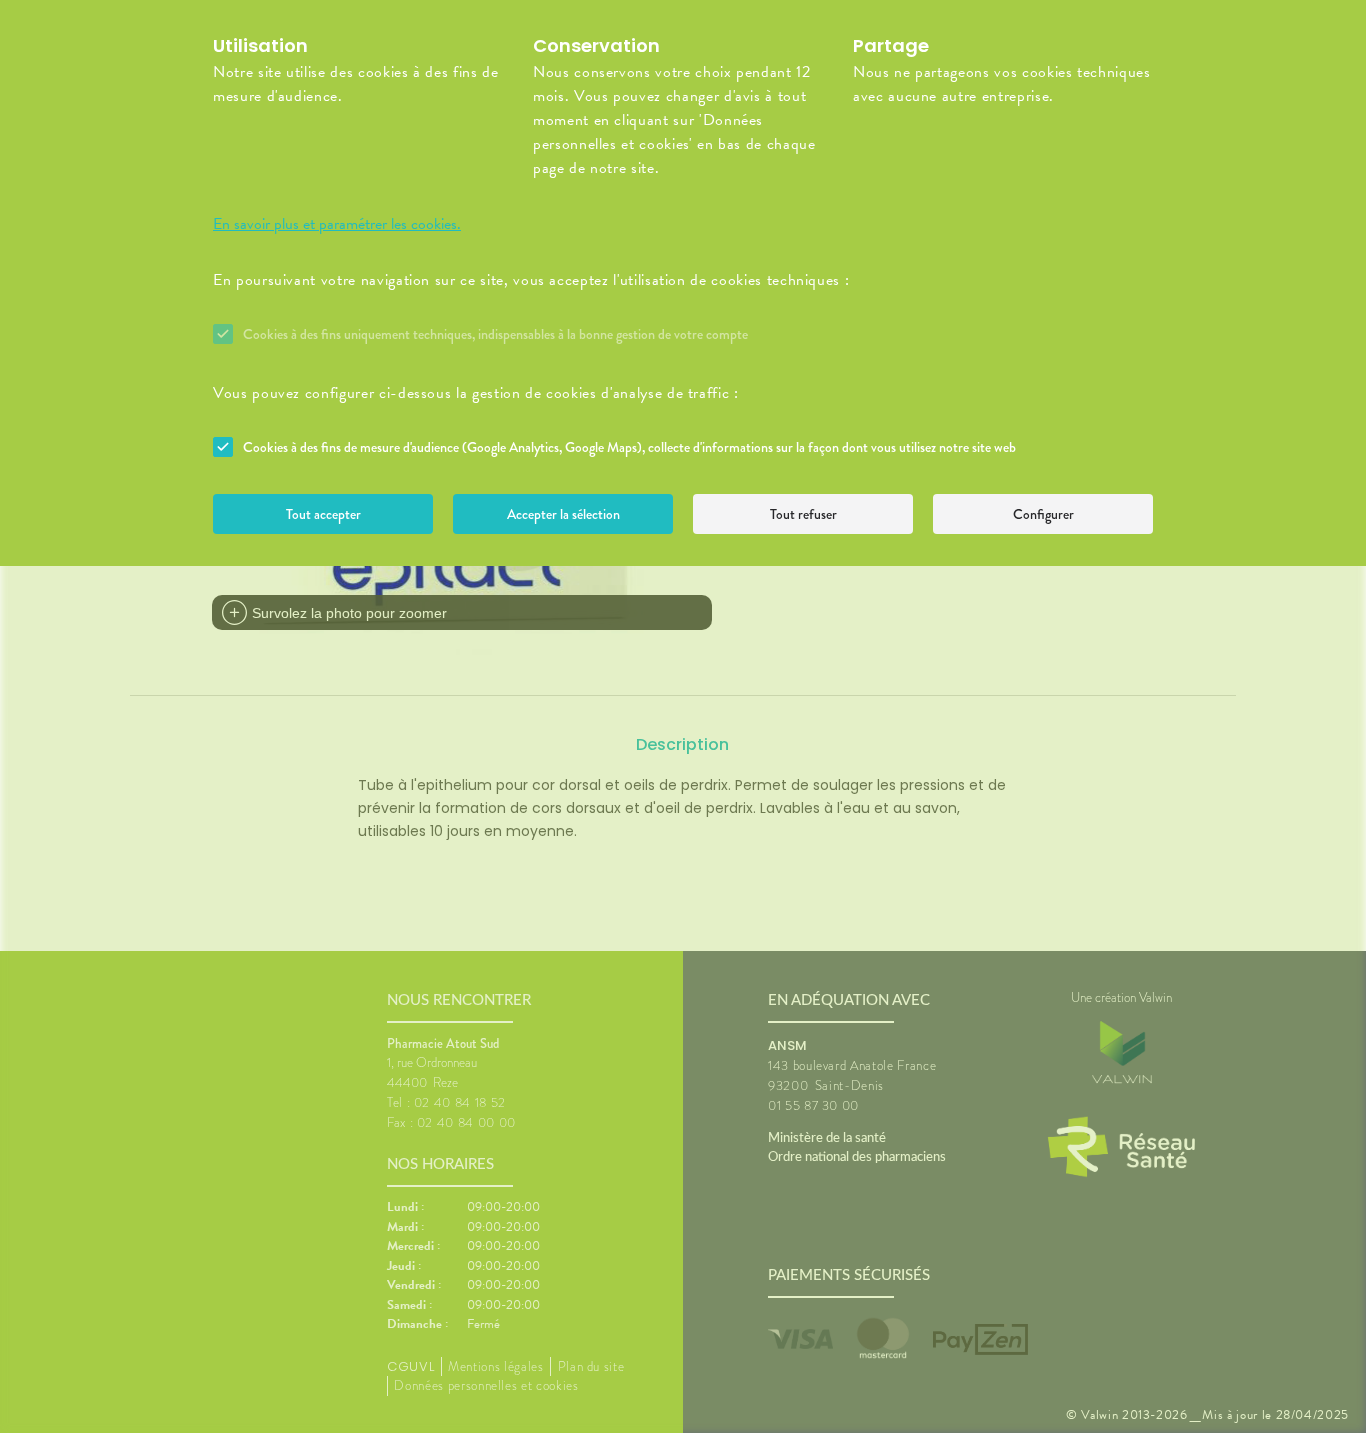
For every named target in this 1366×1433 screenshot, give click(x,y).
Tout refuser (803, 514)
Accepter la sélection (563, 514)
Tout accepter (323, 514)
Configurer (1043, 514)
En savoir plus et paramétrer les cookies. (337, 224)
